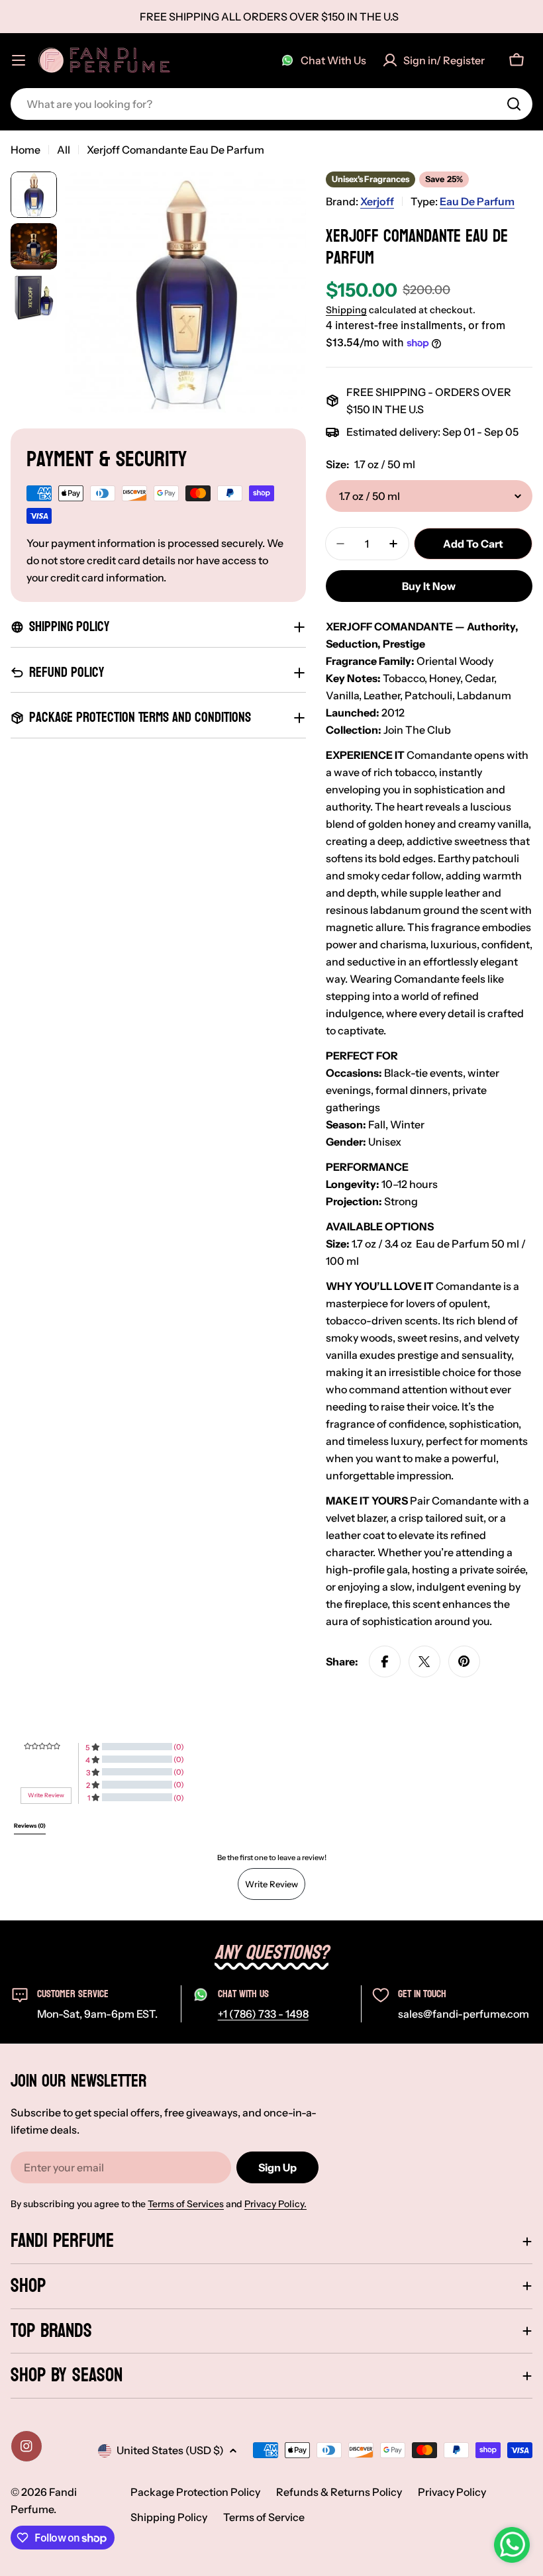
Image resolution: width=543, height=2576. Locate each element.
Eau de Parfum (477, 201)
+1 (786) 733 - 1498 (263, 2014)
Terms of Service (264, 2517)
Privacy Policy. (275, 2204)
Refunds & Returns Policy (339, 2492)
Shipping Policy (169, 2517)
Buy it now (429, 586)
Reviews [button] (30, 1826)
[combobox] (271, 104)
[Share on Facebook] (385, 1661)
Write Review (271, 1884)
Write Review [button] (46, 1795)
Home (25, 150)
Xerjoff (377, 201)
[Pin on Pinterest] (464, 1661)
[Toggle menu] (19, 60)
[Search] (514, 104)
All (64, 150)
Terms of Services (186, 2204)
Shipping (346, 310)
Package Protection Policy (195, 2492)
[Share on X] (424, 1661)
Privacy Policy (452, 2492)
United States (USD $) (170, 2450)
